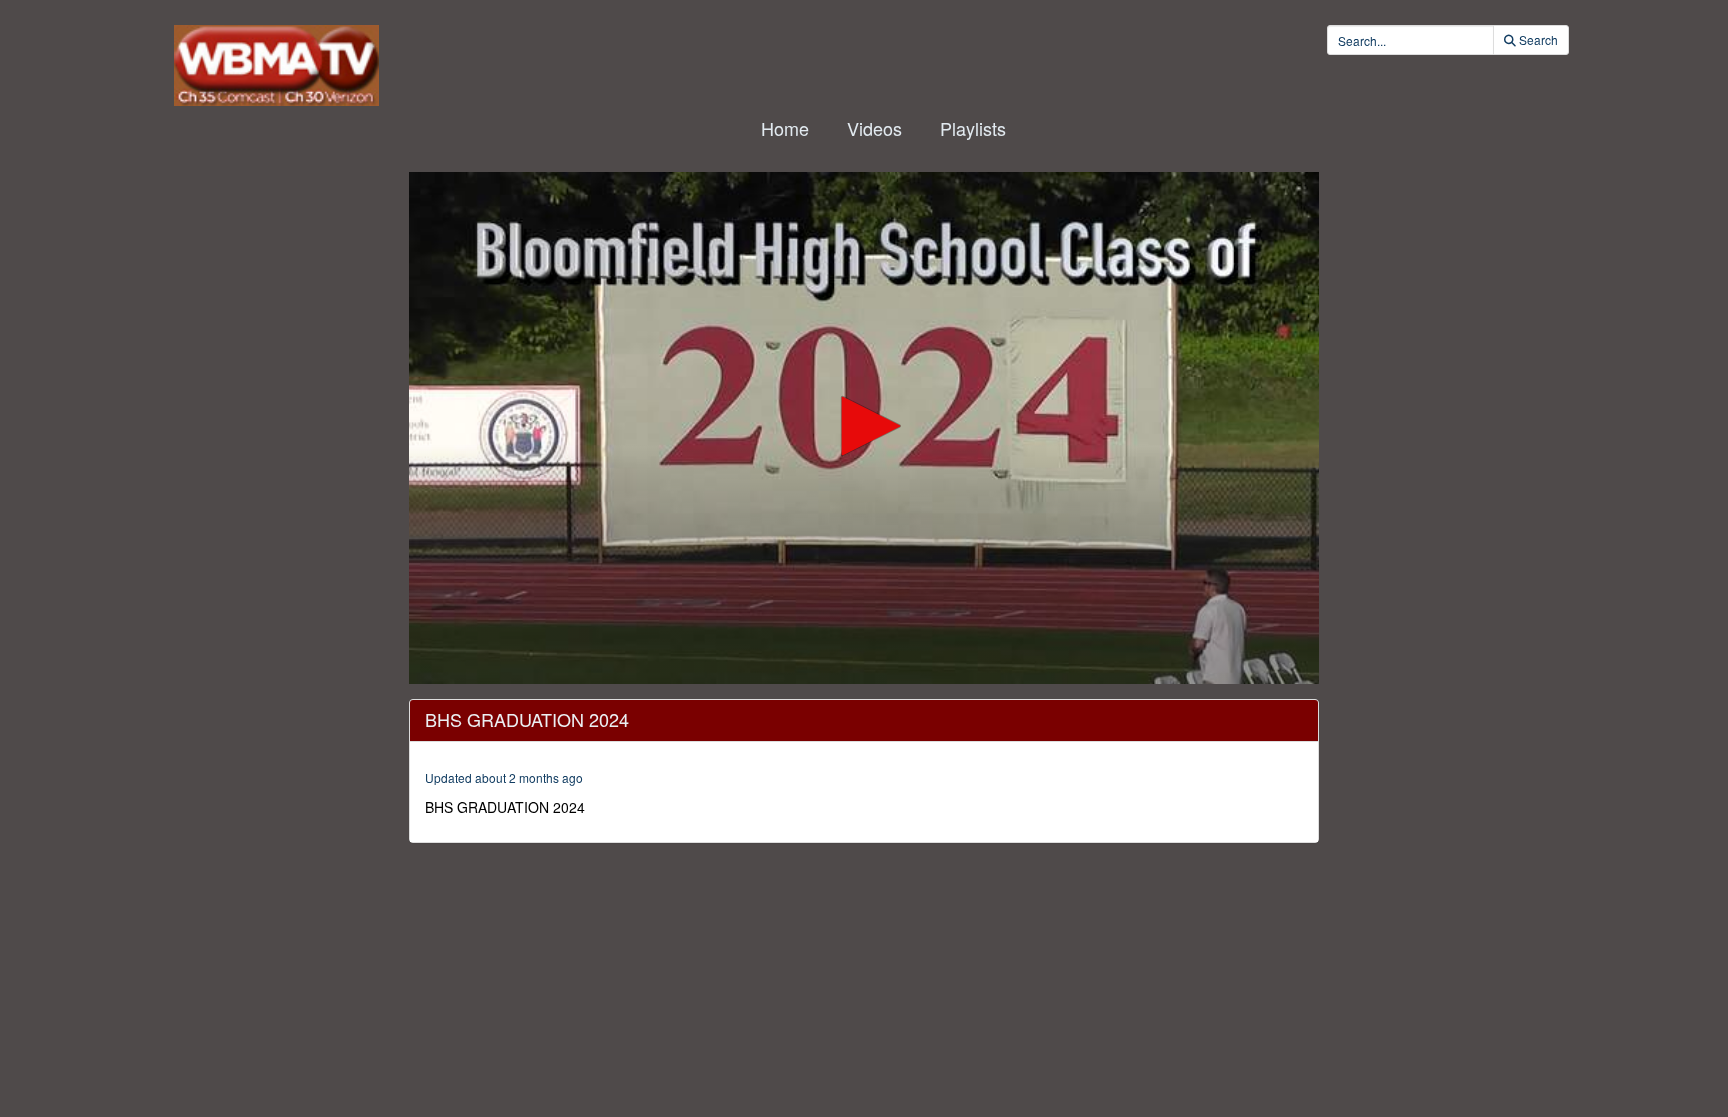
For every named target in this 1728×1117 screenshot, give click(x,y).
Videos (874, 128)
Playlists (973, 128)
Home (785, 128)
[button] (864, 426)
